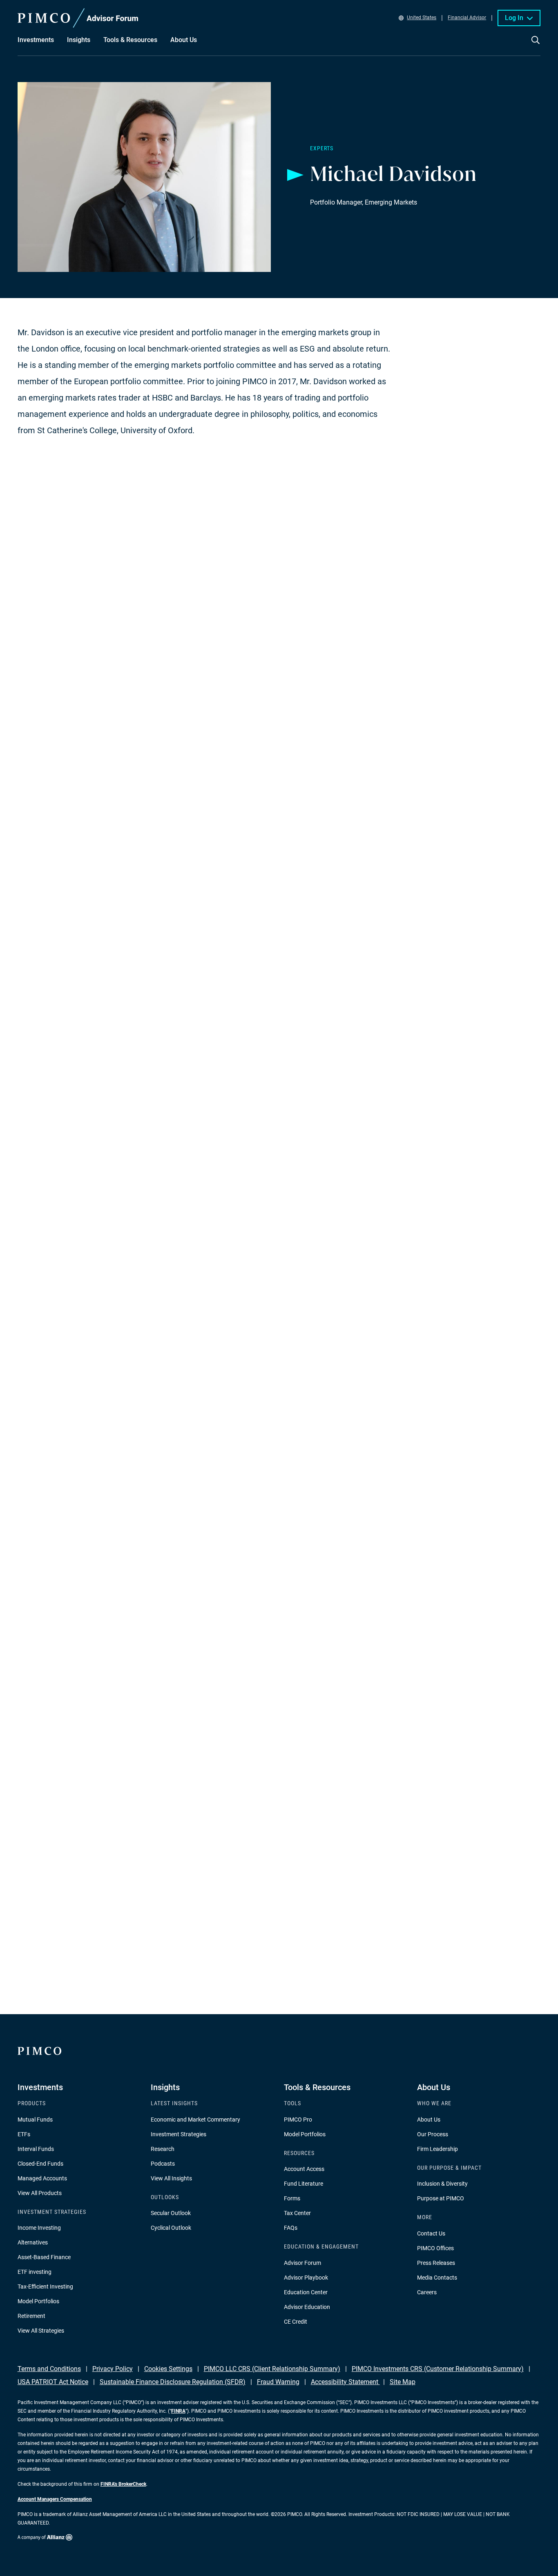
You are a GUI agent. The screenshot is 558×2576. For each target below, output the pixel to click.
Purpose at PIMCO (441, 2198)
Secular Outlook (171, 2213)
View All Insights (171, 2178)
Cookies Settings (168, 2369)
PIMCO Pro (298, 2120)
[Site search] (536, 46)
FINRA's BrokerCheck (123, 2484)
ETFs (24, 2134)
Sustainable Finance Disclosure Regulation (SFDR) (173, 2382)
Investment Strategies (179, 2134)
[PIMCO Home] (78, 18)
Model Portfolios (38, 2301)
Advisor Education (307, 2307)
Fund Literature (304, 2184)
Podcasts (163, 2164)
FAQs (291, 2228)
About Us (429, 2120)
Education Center (306, 2292)
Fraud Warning (278, 2382)
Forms (292, 2198)
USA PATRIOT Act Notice (53, 2382)
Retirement (31, 2316)
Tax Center (297, 2213)
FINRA (178, 2411)
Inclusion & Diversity (442, 2184)
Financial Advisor (467, 18)
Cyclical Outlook (171, 2228)
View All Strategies (41, 2331)
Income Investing (39, 2228)
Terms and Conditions (49, 2369)
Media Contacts (437, 2278)
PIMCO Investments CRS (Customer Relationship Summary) (438, 2369)
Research (163, 2149)
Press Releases (436, 2263)
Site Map (403, 2382)
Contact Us (431, 2233)
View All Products (40, 2193)
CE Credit (296, 2322)
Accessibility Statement (345, 2382)
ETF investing (35, 2272)
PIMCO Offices (435, 2248)
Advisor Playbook (306, 2278)
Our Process (433, 2134)
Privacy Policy (113, 2369)
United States (422, 18)
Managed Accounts (42, 2178)
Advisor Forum (302, 2263)
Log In (514, 18)
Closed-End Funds (40, 2164)
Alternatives (33, 2242)
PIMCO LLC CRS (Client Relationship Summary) (272, 2369)
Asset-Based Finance (44, 2257)
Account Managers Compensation (55, 2499)
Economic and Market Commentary (195, 2120)
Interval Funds (36, 2149)
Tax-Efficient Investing (45, 2287)
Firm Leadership (437, 2149)
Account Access (304, 2169)
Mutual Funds (35, 2120)
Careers (427, 2292)
